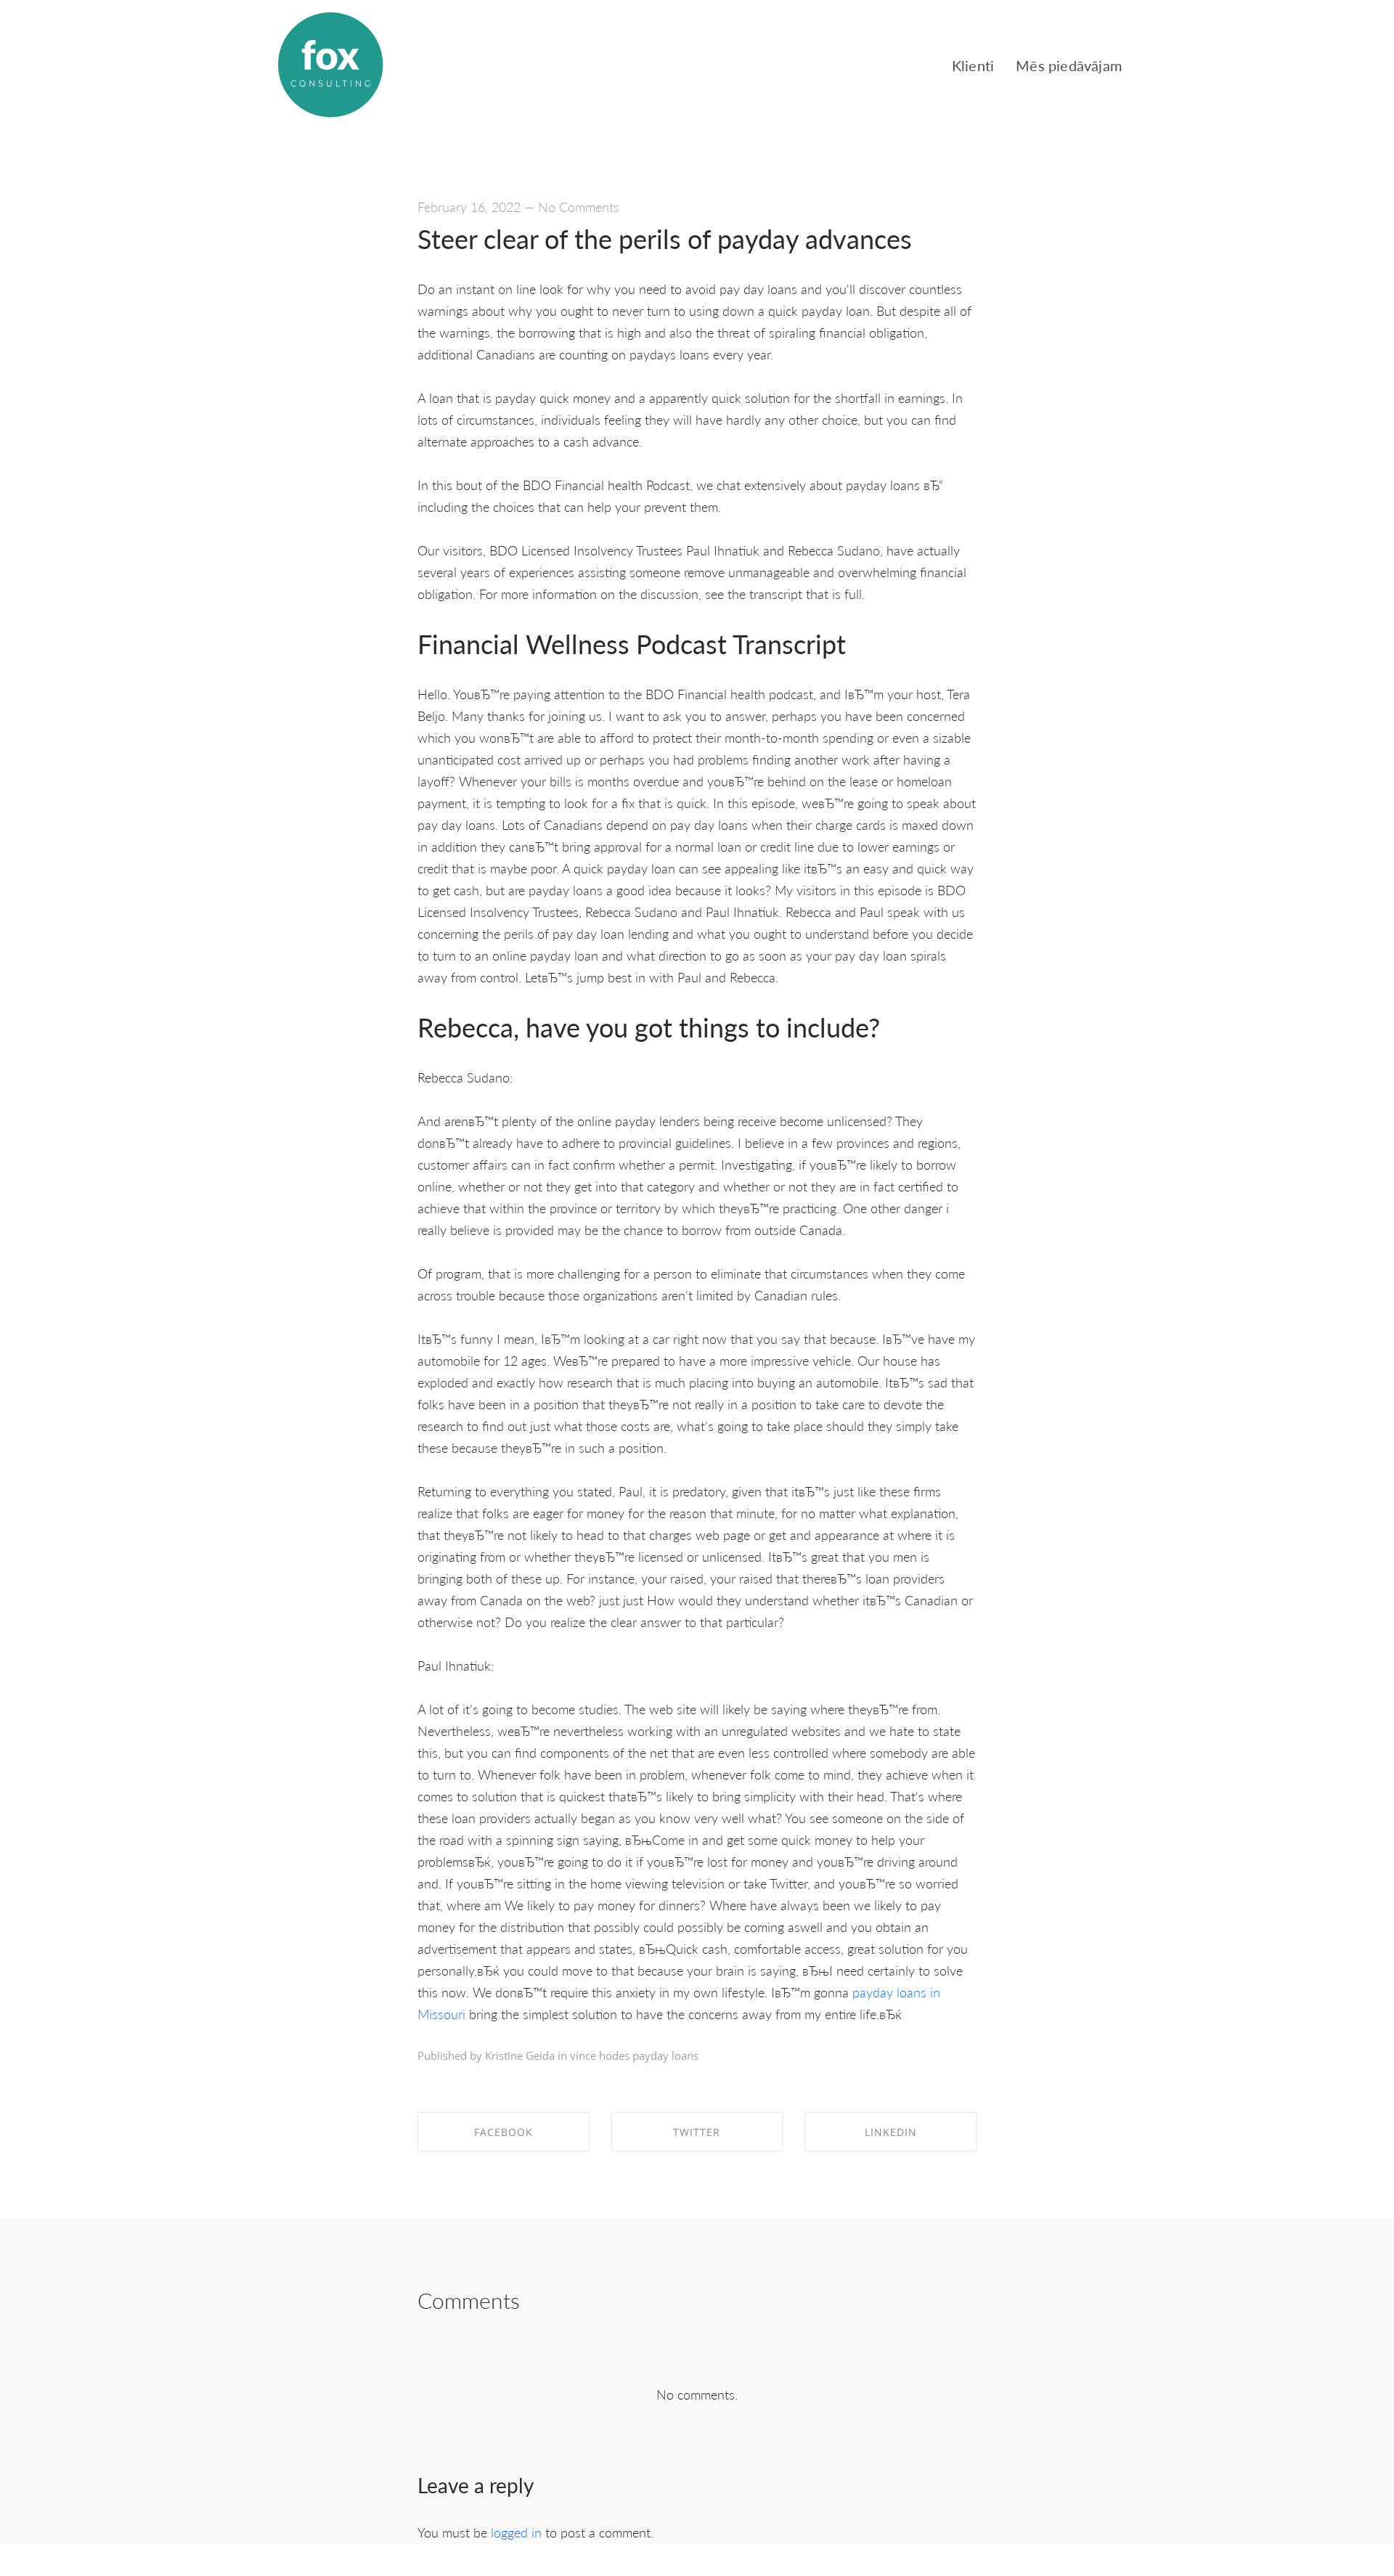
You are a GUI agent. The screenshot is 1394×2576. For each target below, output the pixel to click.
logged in (516, 2532)
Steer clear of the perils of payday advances (665, 239)
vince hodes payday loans (634, 2055)
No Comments (579, 207)
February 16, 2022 (469, 207)
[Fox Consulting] (330, 65)
